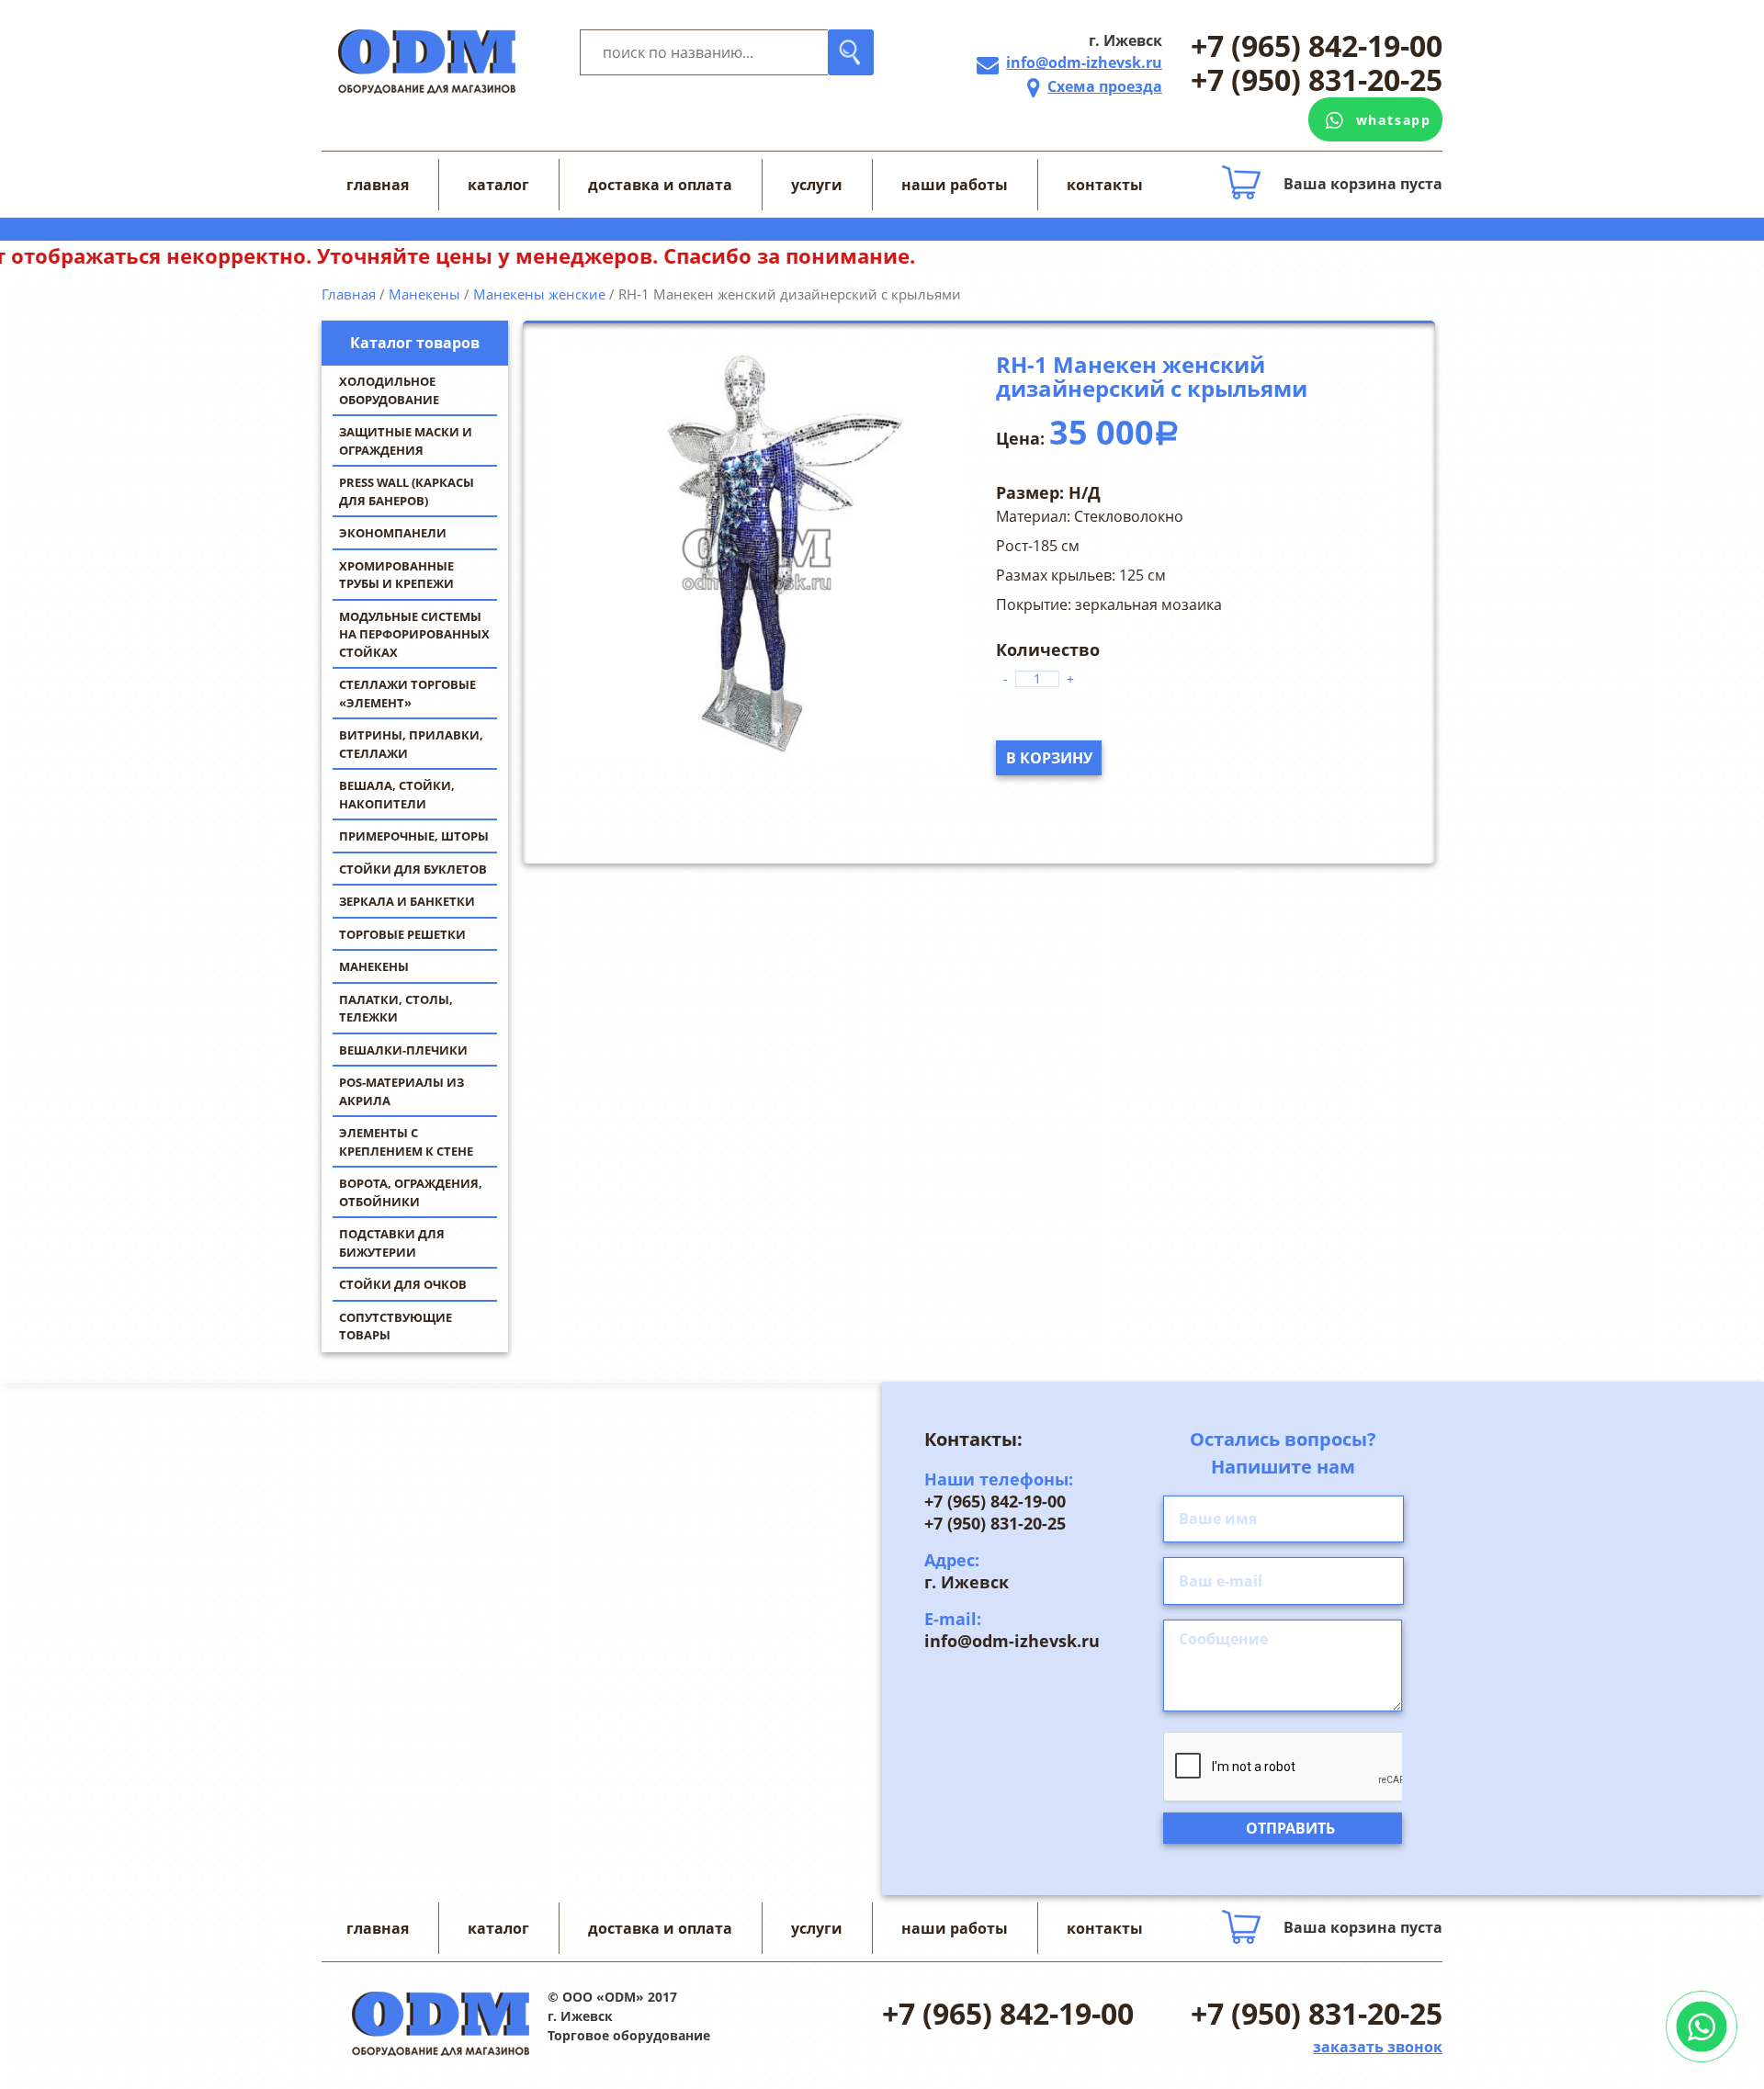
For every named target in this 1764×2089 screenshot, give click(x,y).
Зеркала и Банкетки (407, 901)
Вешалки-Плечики (403, 1050)
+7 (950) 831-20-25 (1317, 80)
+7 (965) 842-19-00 (1317, 46)
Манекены (374, 966)
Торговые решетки (402, 934)
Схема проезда (1105, 86)
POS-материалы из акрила (401, 1091)
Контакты (1105, 185)
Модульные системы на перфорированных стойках (414, 634)
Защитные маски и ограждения (406, 441)
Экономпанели (393, 533)
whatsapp (1394, 120)
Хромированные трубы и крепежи (396, 575)
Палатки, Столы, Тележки (396, 1009)
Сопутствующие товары (396, 1327)
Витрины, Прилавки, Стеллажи (411, 744)
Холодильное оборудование (389, 390)
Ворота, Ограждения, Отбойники (411, 1192)
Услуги (817, 185)
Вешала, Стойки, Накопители (397, 795)
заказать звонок (1378, 2047)
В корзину (1049, 758)
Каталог (498, 185)
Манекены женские (539, 294)
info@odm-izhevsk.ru (1084, 62)
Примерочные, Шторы (414, 836)
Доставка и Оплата (660, 185)
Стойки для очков (403, 1284)
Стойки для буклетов (413, 869)
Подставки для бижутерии (392, 1243)
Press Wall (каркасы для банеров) (407, 491)
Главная (378, 185)
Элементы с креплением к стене (406, 1142)
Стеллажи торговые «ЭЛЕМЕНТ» (407, 694)
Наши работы (955, 185)
